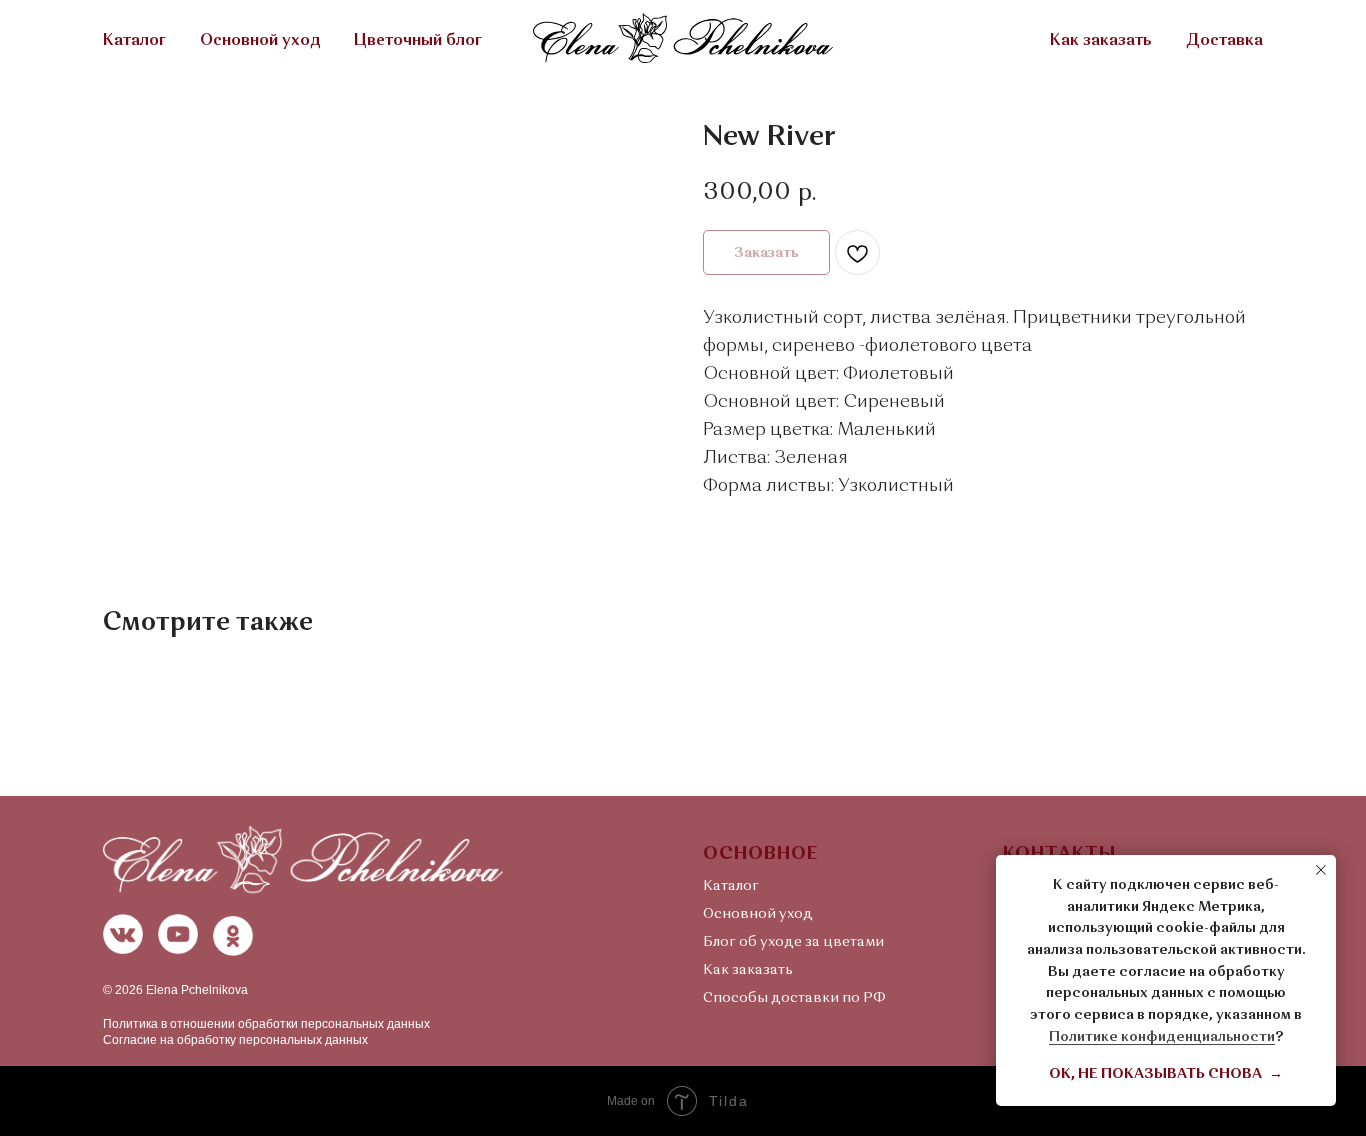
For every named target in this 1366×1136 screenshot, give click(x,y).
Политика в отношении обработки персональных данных (266, 1024)
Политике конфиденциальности (1162, 1037)
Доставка (1224, 41)
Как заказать (1101, 41)
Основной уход (260, 41)
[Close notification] (1321, 870)
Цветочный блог (418, 41)
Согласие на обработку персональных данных (235, 1040)
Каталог (134, 41)
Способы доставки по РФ (794, 998)
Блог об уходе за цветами (793, 942)
